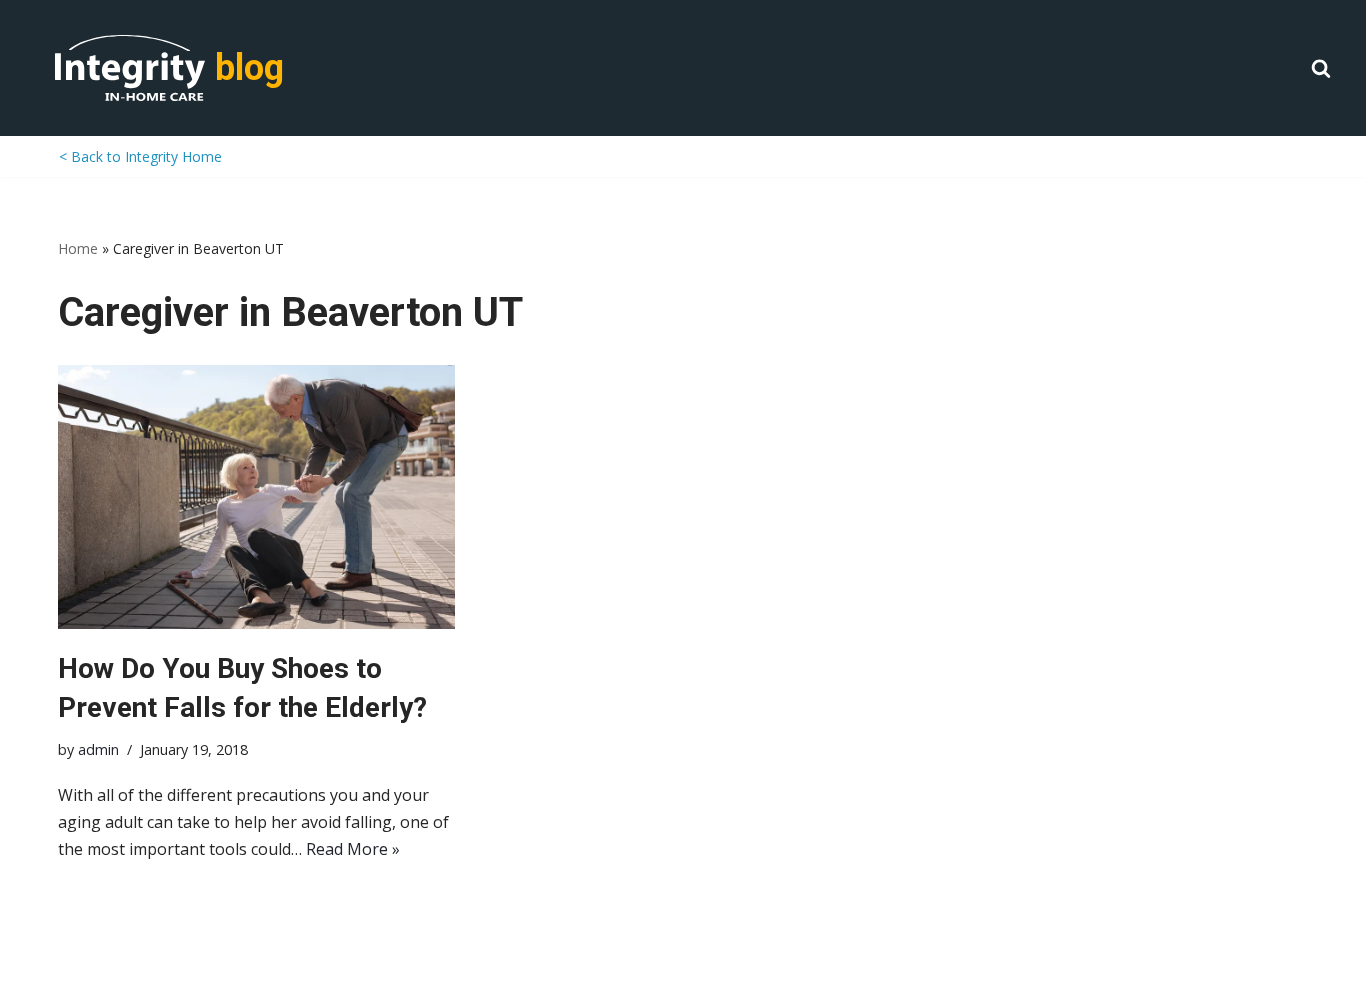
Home (78, 248)
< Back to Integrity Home (140, 156)
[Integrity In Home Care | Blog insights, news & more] (130, 68)
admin (98, 749)
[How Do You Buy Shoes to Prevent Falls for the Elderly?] (256, 497)
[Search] (1321, 68)
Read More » (353, 849)
